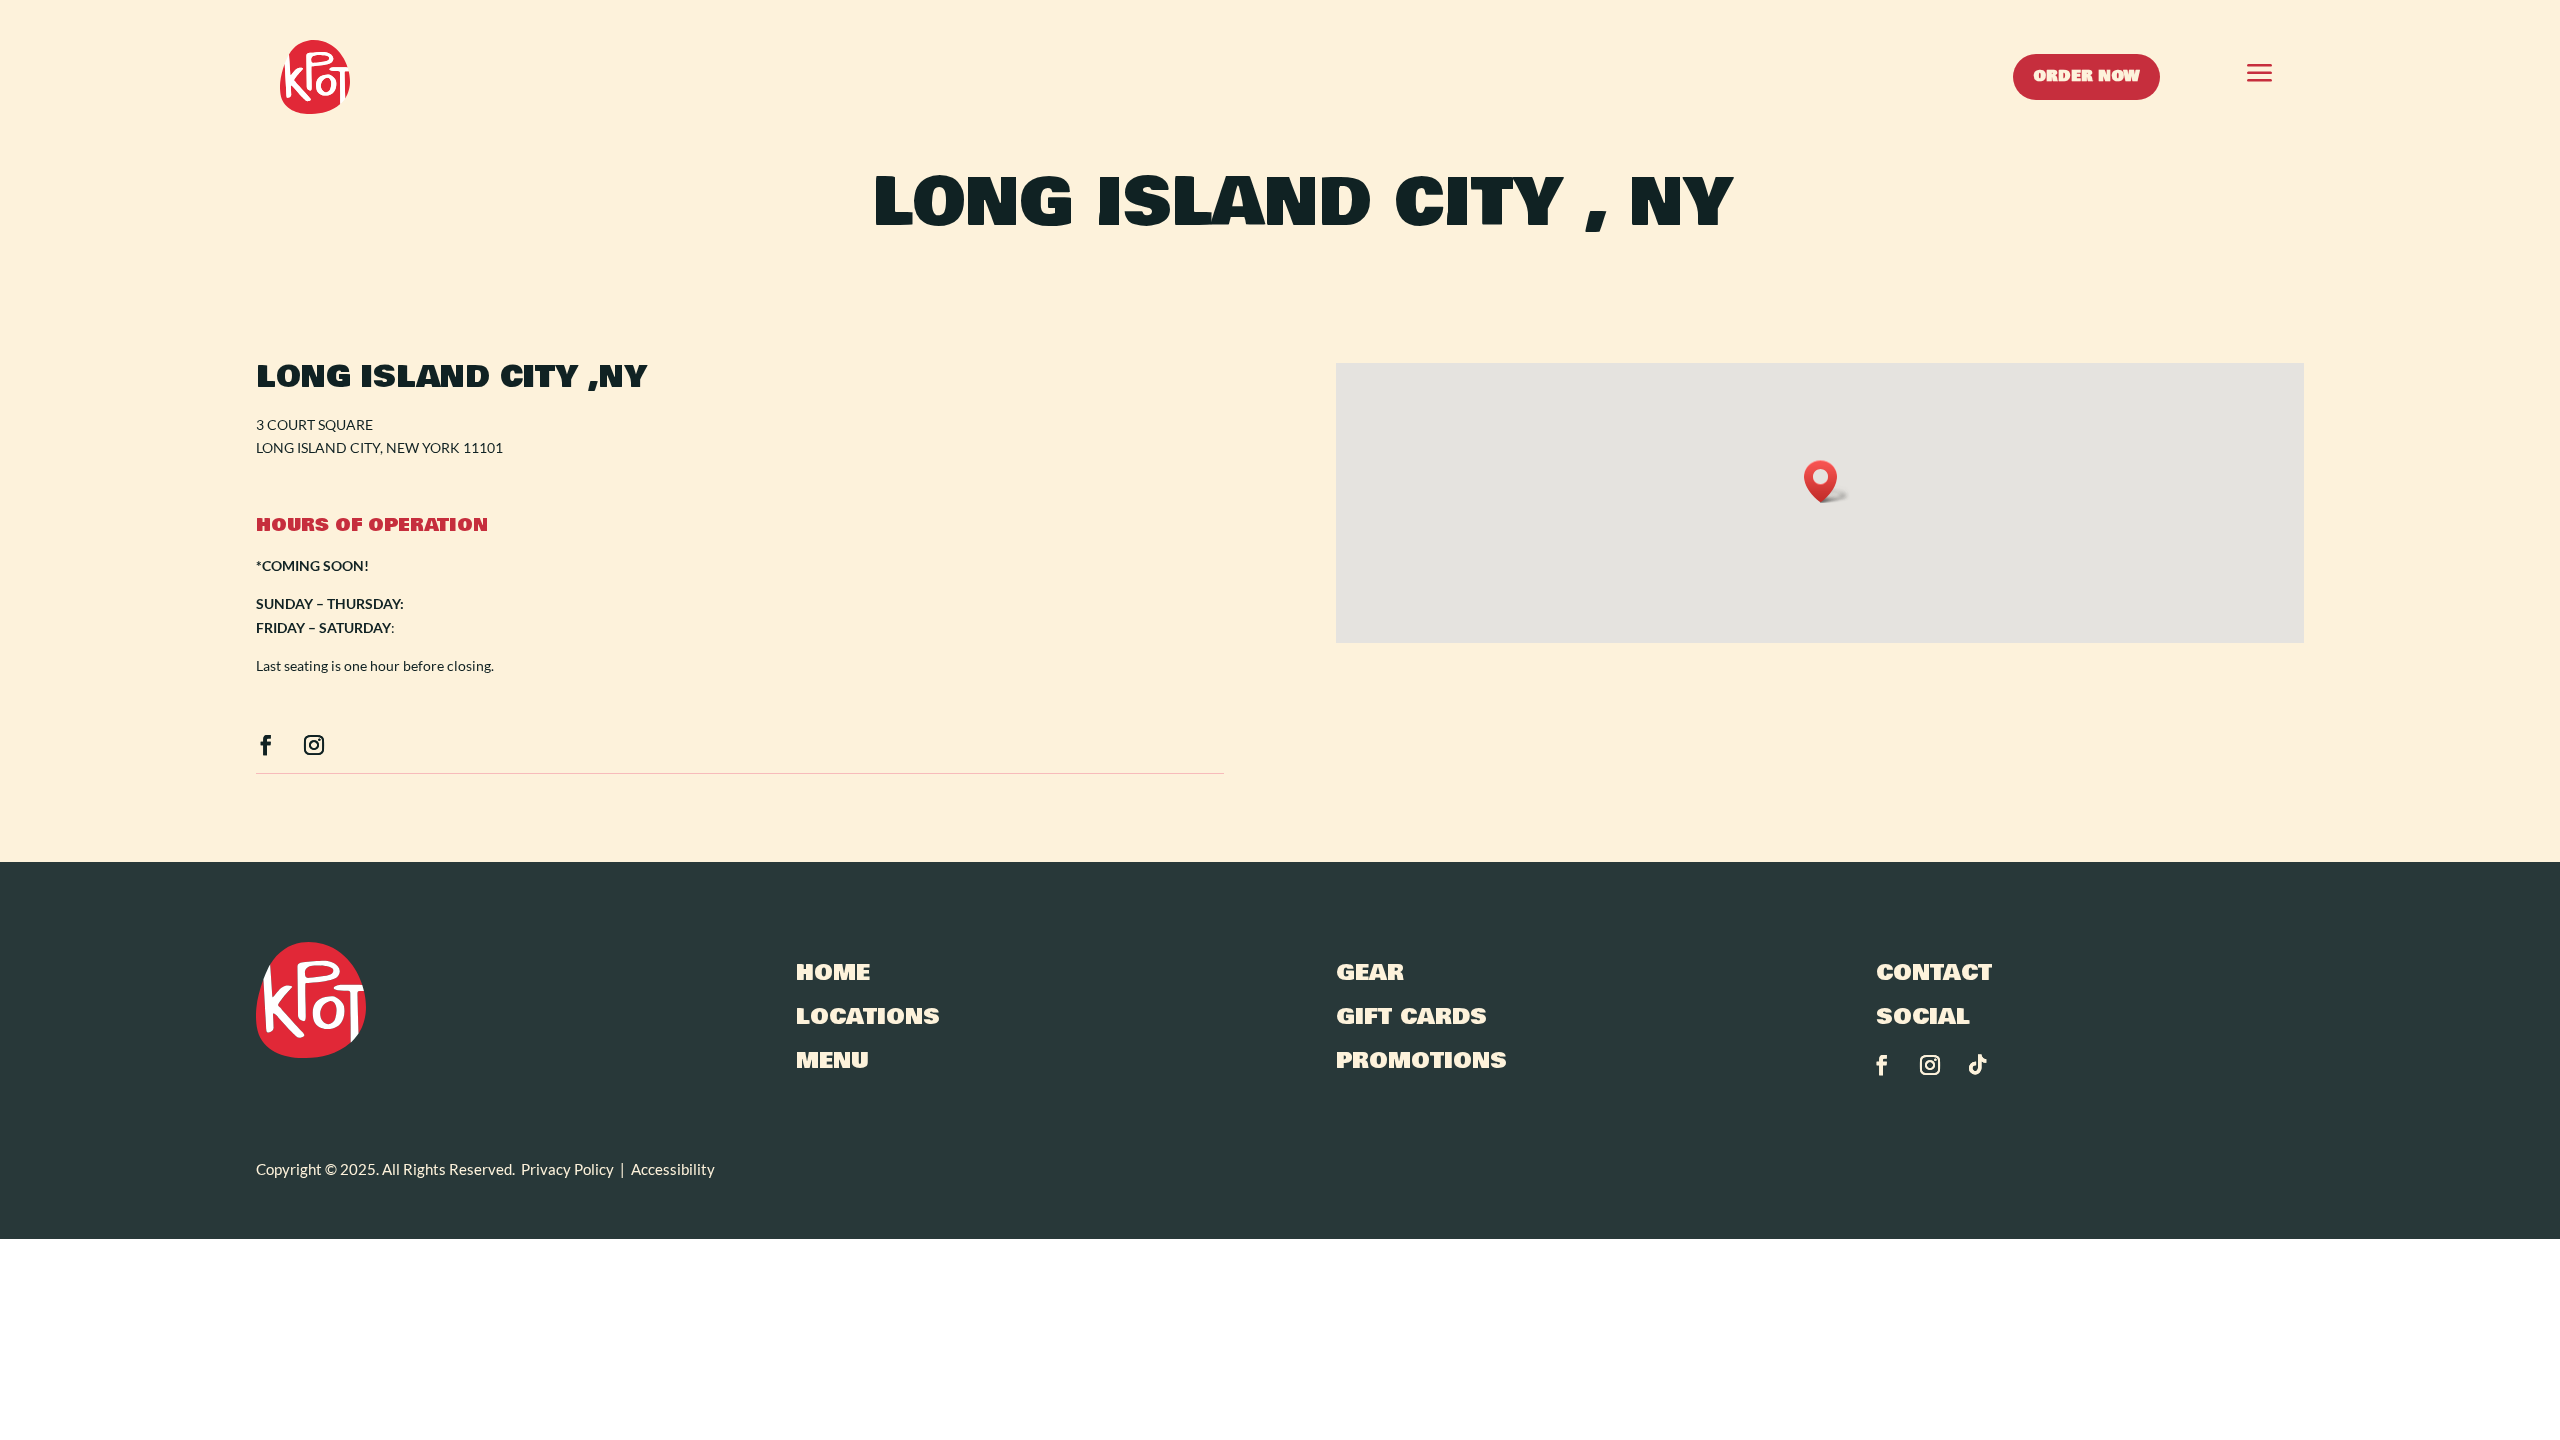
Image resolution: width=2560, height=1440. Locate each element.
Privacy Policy (567, 1169)
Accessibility (673, 1169)
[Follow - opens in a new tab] (266, 745)
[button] (2220, 77)
